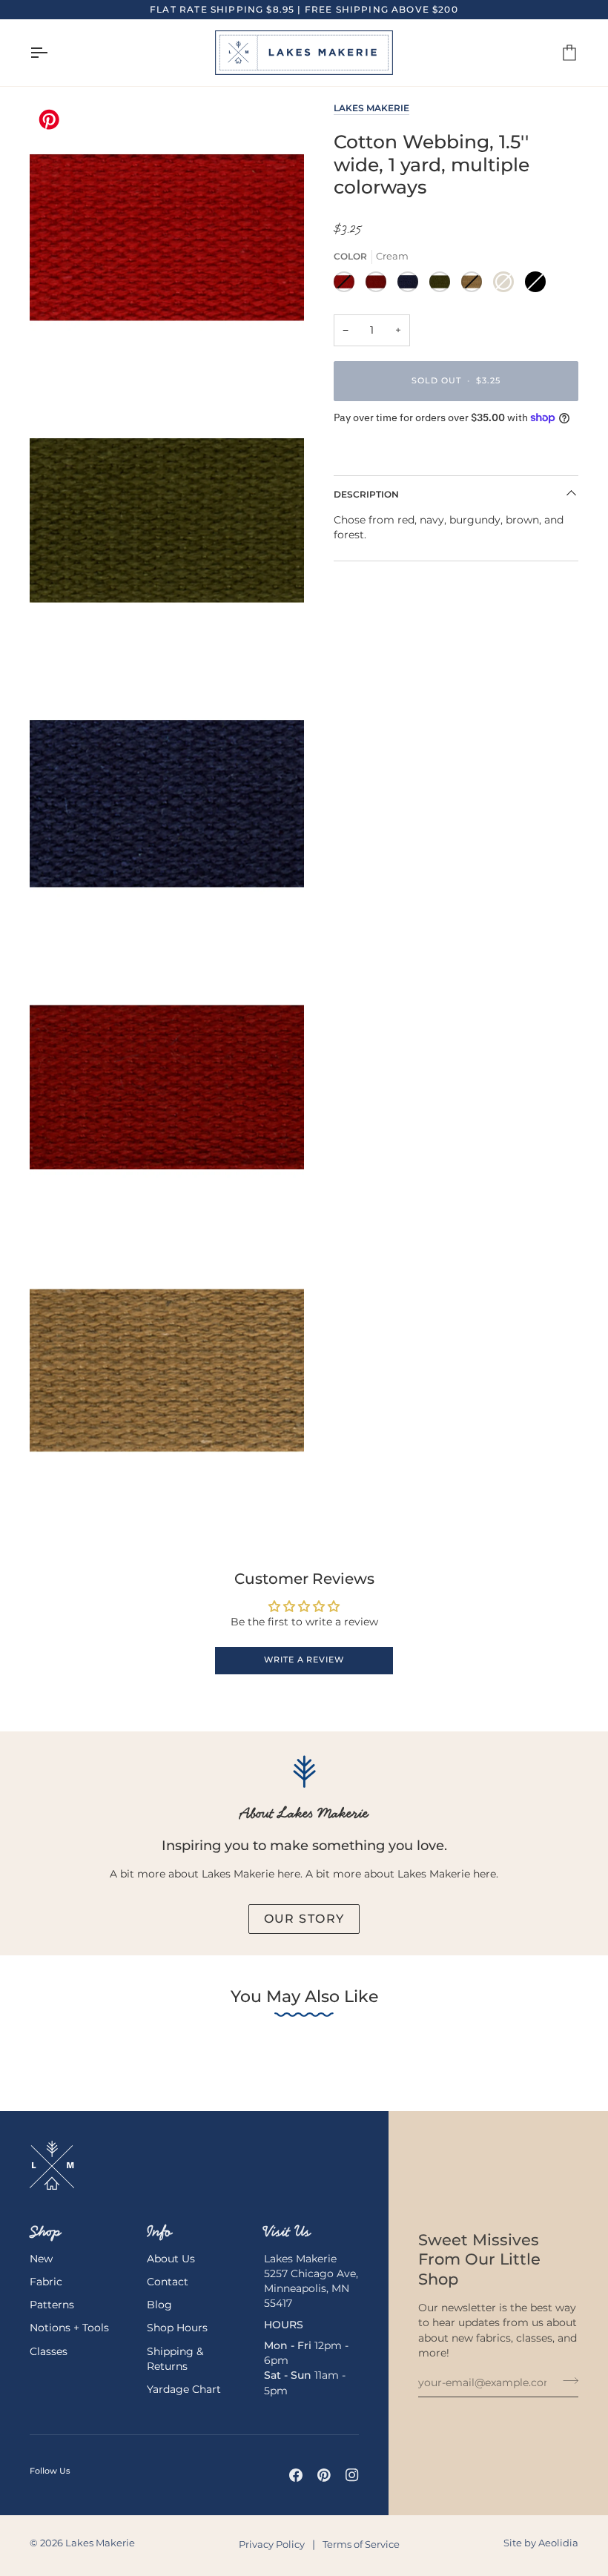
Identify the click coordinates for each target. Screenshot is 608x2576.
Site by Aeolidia (541, 2543)
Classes (49, 2351)
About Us (171, 2259)
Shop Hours (177, 2328)
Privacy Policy (272, 2544)
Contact (168, 2282)
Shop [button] (45, 2231)
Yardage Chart (184, 2389)
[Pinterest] (324, 2475)
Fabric (46, 2282)
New (41, 2259)
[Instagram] (352, 2475)
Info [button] (159, 2231)
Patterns (52, 2305)
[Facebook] (296, 2475)
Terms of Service (361, 2544)
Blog (159, 2305)
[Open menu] (52, 53)
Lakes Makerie (371, 108)
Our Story (304, 1919)
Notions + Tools (69, 2328)
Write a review (304, 1660)
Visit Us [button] (287, 2231)
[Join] (566, 2381)
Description (366, 494)
